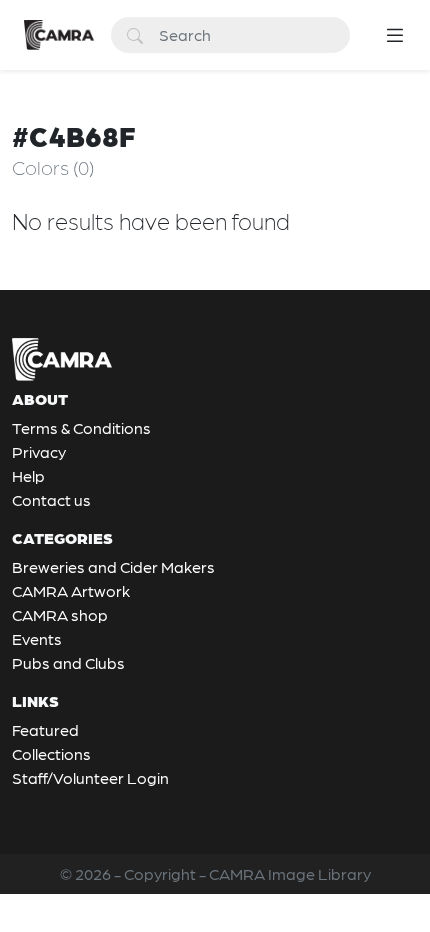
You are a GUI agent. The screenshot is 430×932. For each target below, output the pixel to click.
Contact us (51, 499)
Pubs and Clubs (68, 662)
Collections (51, 753)
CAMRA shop (60, 614)
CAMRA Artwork (71, 590)
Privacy (39, 451)
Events (37, 638)
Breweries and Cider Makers (113, 566)
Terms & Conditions (81, 427)
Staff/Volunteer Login (90, 777)
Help (28, 475)
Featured (45, 729)
